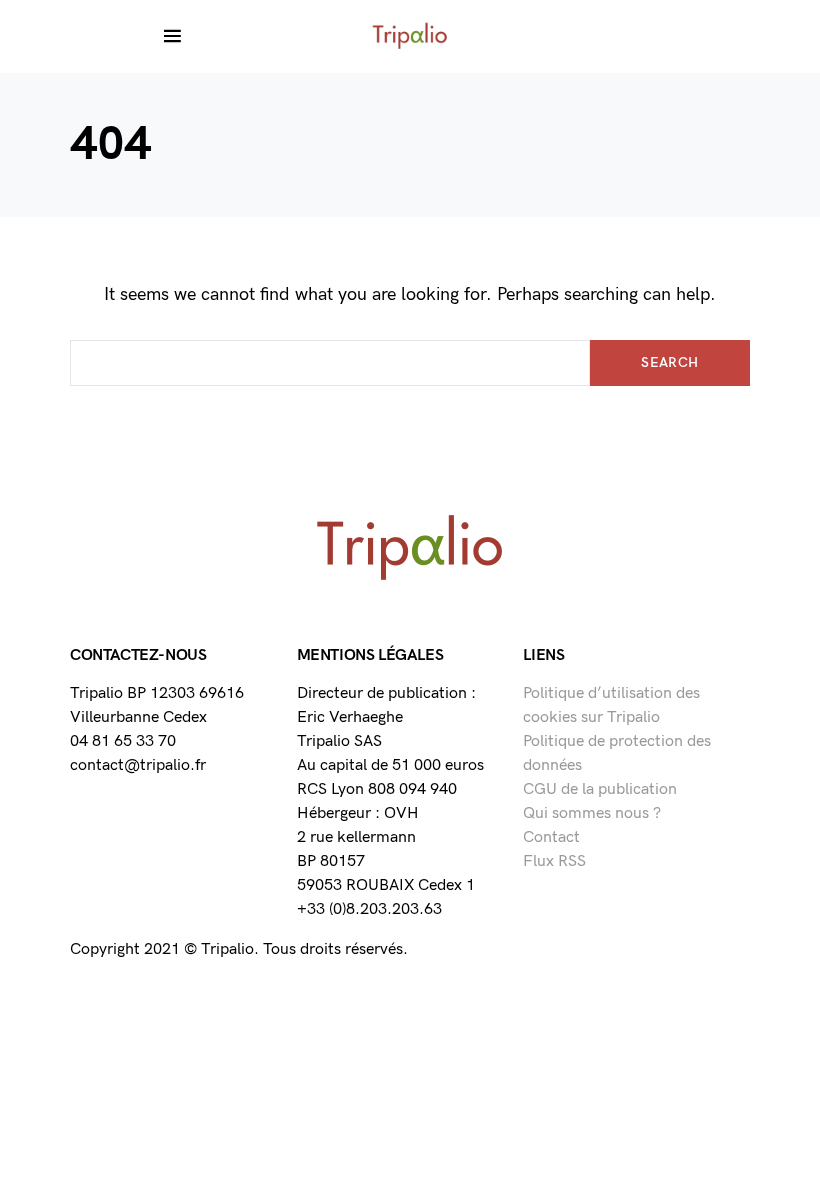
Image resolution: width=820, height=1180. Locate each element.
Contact (551, 837)
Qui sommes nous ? (592, 813)
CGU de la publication (600, 789)
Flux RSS (554, 861)
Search (669, 362)
